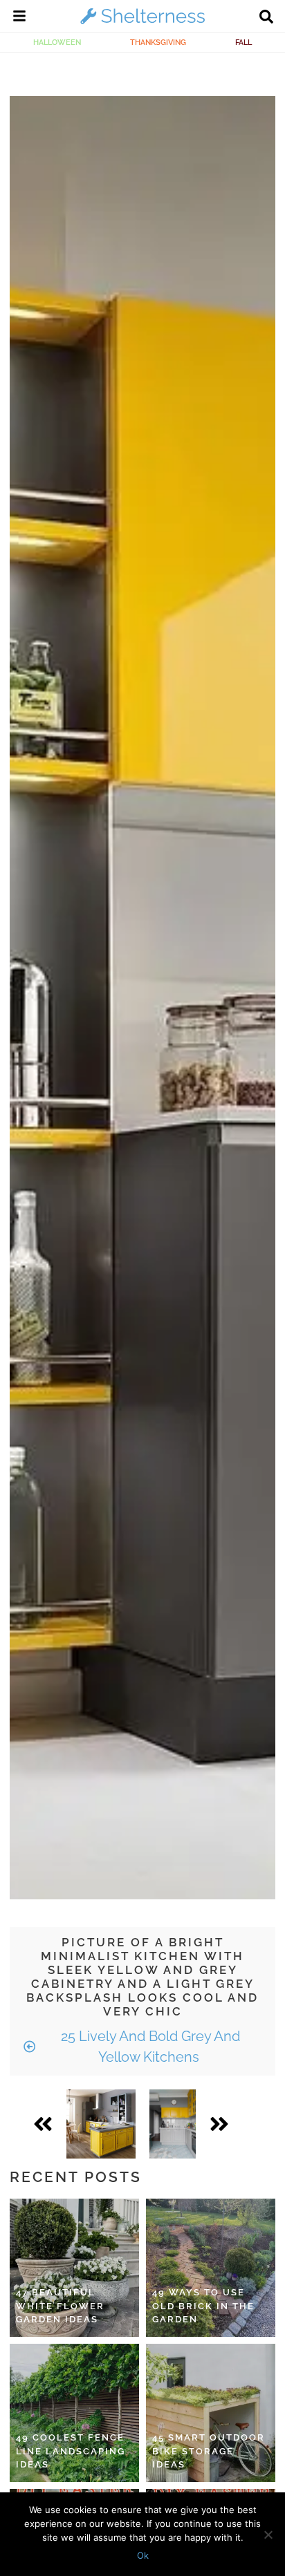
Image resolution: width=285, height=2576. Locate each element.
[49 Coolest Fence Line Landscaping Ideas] (74, 2413)
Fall (243, 42)
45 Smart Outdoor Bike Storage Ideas (209, 2451)
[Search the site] (266, 18)
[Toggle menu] (19, 18)
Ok (143, 2555)
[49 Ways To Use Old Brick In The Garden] (211, 2268)
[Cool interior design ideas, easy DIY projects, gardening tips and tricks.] (142, 23)
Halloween (57, 42)
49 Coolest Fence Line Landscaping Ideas (71, 2451)
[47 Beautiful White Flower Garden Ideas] (74, 2268)
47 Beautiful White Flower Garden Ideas (60, 2306)
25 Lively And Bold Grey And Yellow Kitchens (149, 2047)
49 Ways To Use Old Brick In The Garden (203, 2306)
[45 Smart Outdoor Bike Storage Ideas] (211, 2413)
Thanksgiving (158, 42)
